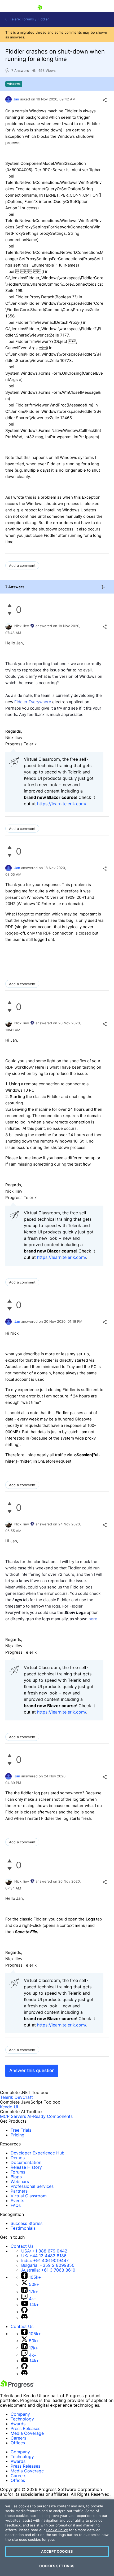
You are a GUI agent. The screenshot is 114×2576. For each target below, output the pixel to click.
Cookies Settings (57, 2566)
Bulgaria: (48, 2265)
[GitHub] (24, 2312)
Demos (18, 2158)
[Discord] (24, 2317)
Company (20, 2414)
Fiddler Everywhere (32, 702)
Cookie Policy (57, 2530)
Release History (26, 2167)
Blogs (16, 2177)
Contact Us (22, 2246)
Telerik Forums (21, 19)
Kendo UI (9, 2107)
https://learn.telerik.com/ (62, 804)
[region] (57, 2538)
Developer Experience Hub (38, 2153)
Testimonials (23, 2228)
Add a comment (22, 565)
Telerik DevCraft (16, 2097)
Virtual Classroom (29, 2196)
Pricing (17, 2135)
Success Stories (27, 2223)
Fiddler (43, 19)
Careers (18, 2438)
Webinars (20, 2181)
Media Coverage (27, 2433)
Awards (18, 2424)
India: (45, 2260)
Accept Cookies (57, 2551)
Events (17, 2201)
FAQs (16, 2205)
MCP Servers (13, 2116)
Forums (18, 2172)
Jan (16, 99)
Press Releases (25, 2428)
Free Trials (21, 2130)
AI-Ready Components (50, 2116)
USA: (44, 2251)
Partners (19, 2191)
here (93, 1619)
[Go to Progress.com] (17, 2387)
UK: (44, 2256)
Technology (22, 2419)
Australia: (48, 2270)
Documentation (26, 2162)
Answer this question (32, 2070)
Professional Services (32, 2186)
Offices (18, 2443)
